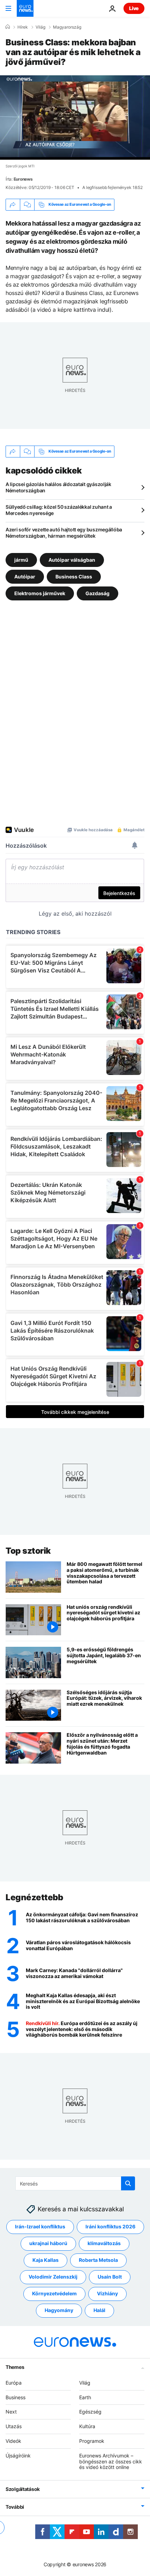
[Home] (8, 27)
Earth (85, 2397)
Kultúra (87, 2426)
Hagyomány (59, 2310)
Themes (15, 2367)
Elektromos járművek (40, 593)
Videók (13, 2441)
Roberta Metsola (98, 2260)
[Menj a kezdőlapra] (25, 8)
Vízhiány (107, 2293)
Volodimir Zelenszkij (53, 2277)
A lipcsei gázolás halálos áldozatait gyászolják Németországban (58, 487)
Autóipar (25, 576)
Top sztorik (28, 1551)
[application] (75, 118)
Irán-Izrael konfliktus (40, 2226)
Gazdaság (97, 593)
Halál (99, 2310)
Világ (40, 27)
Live (134, 8)
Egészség (90, 2412)
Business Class (74, 576)
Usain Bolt (110, 2277)
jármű (21, 559)
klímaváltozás (104, 2243)
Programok (92, 2441)
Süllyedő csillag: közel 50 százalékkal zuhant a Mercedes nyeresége (59, 510)
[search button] (128, 2183)
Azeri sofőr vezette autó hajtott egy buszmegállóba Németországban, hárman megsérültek (64, 533)
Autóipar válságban (72, 559)
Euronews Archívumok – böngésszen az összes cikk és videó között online (111, 2461)
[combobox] (75, 2183)
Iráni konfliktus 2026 (110, 2226)
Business (16, 2397)
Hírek (23, 27)
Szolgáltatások (23, 2489)
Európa (14, 2382)
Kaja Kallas (46, 2260)
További (15, 2507)
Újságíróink (18, 2455)
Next (11, 2412)
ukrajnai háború (48, 2243)
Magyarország (67, 27)
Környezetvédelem (54, 2293)
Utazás (14, 2426)
